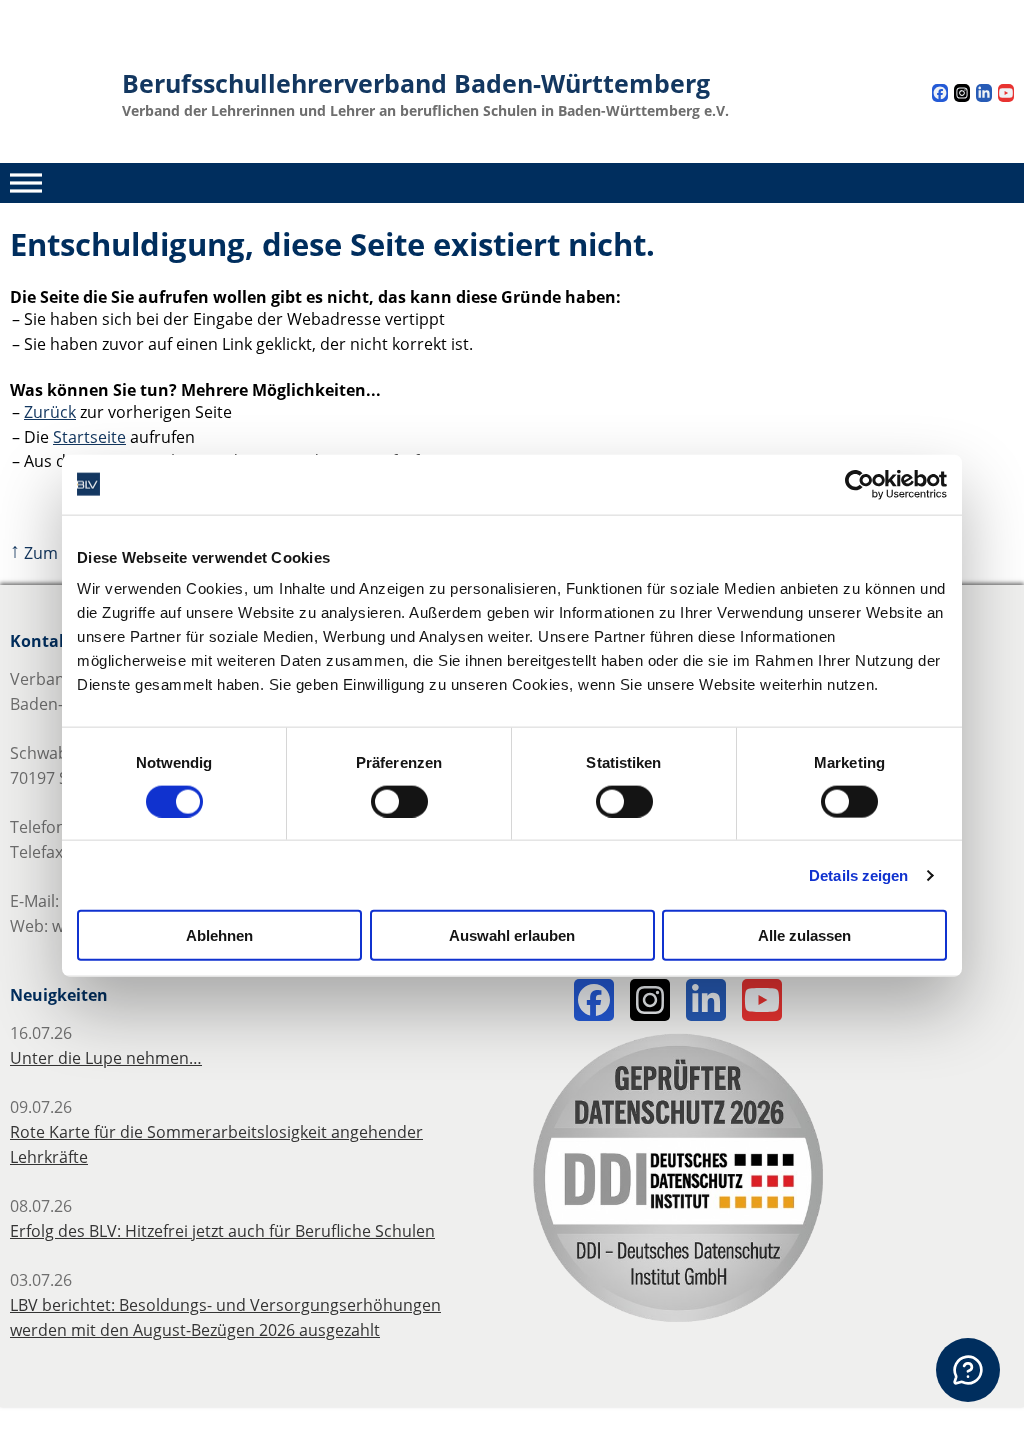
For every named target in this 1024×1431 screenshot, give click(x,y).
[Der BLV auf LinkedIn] (984, 95)
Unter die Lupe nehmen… (106, 1058)
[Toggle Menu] (26, 182)
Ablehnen (219, 935)
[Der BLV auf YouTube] (1006, 95)
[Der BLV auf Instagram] (962, 95)
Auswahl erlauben (512, 935)
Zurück (50, 412)
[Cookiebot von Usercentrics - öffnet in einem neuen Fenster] (859, 484)
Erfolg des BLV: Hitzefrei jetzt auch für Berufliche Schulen (222, 1231)
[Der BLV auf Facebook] (940, 95)
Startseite (89, 437)
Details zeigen (858, 874)
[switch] (399, 801)
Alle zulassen (804, 935)
